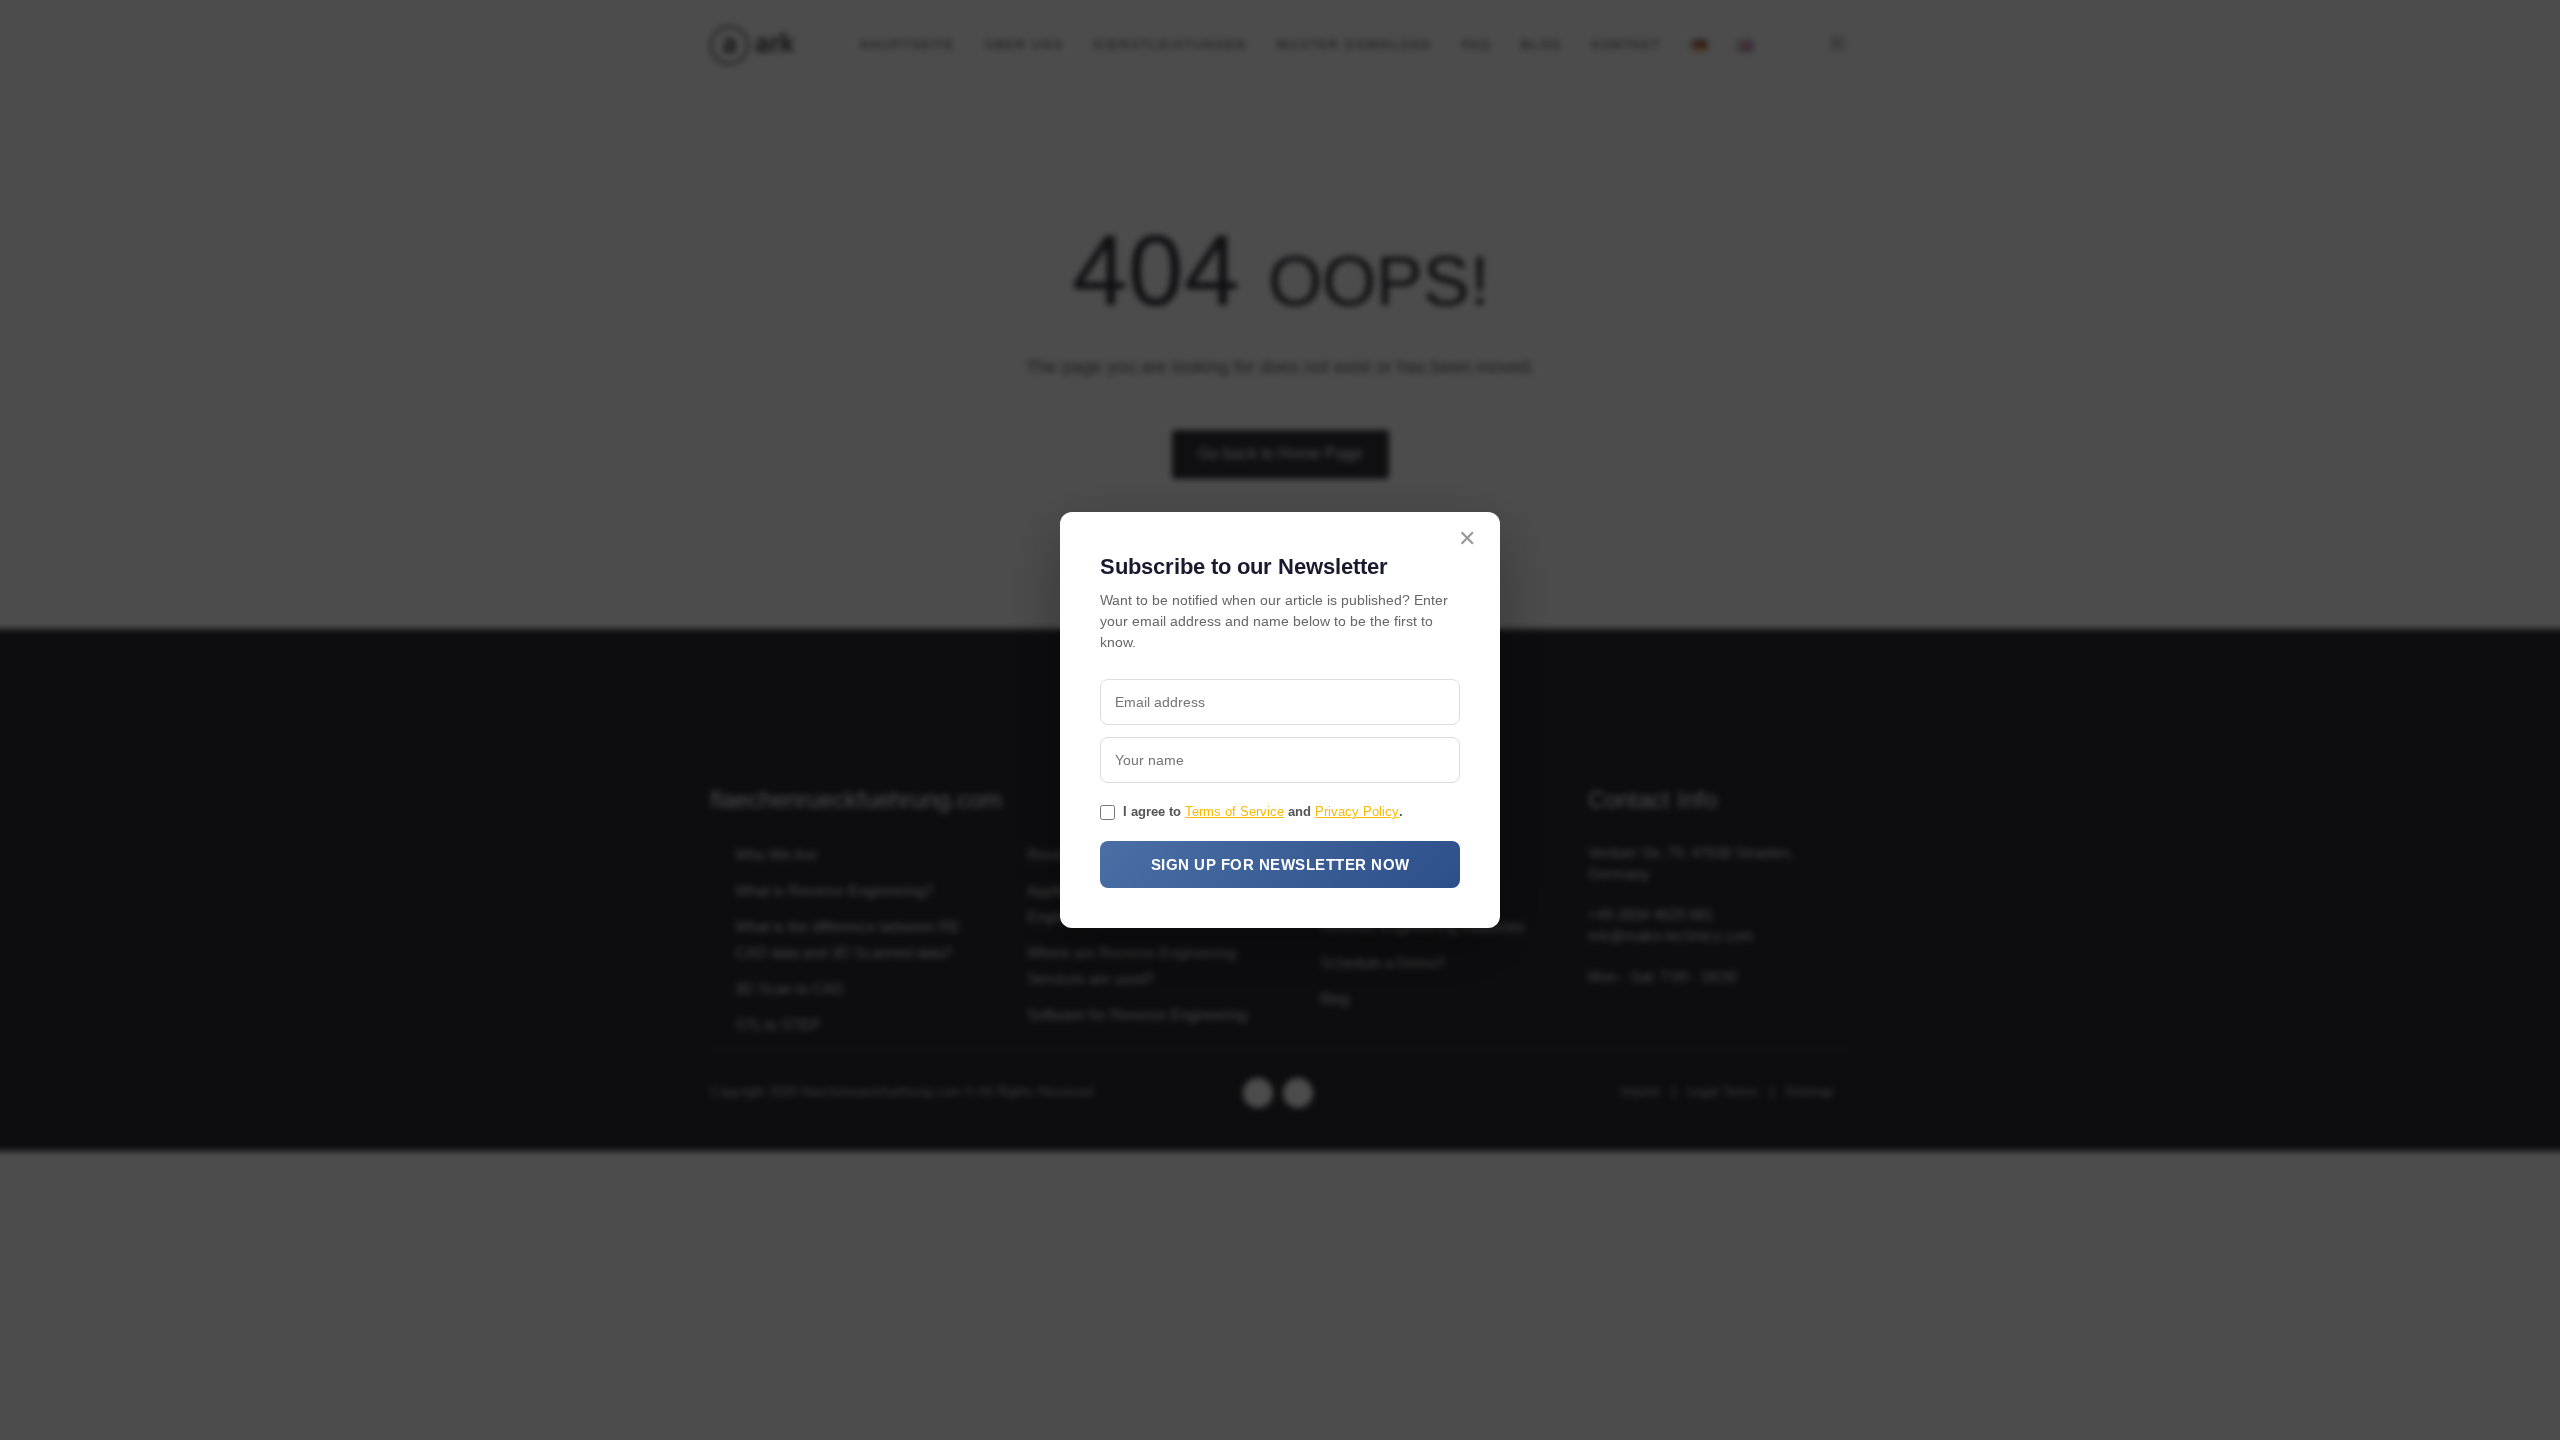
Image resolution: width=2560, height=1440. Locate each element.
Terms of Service (1234, 811)
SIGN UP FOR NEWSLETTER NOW (1280, 864)
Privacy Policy (1357, 811)
